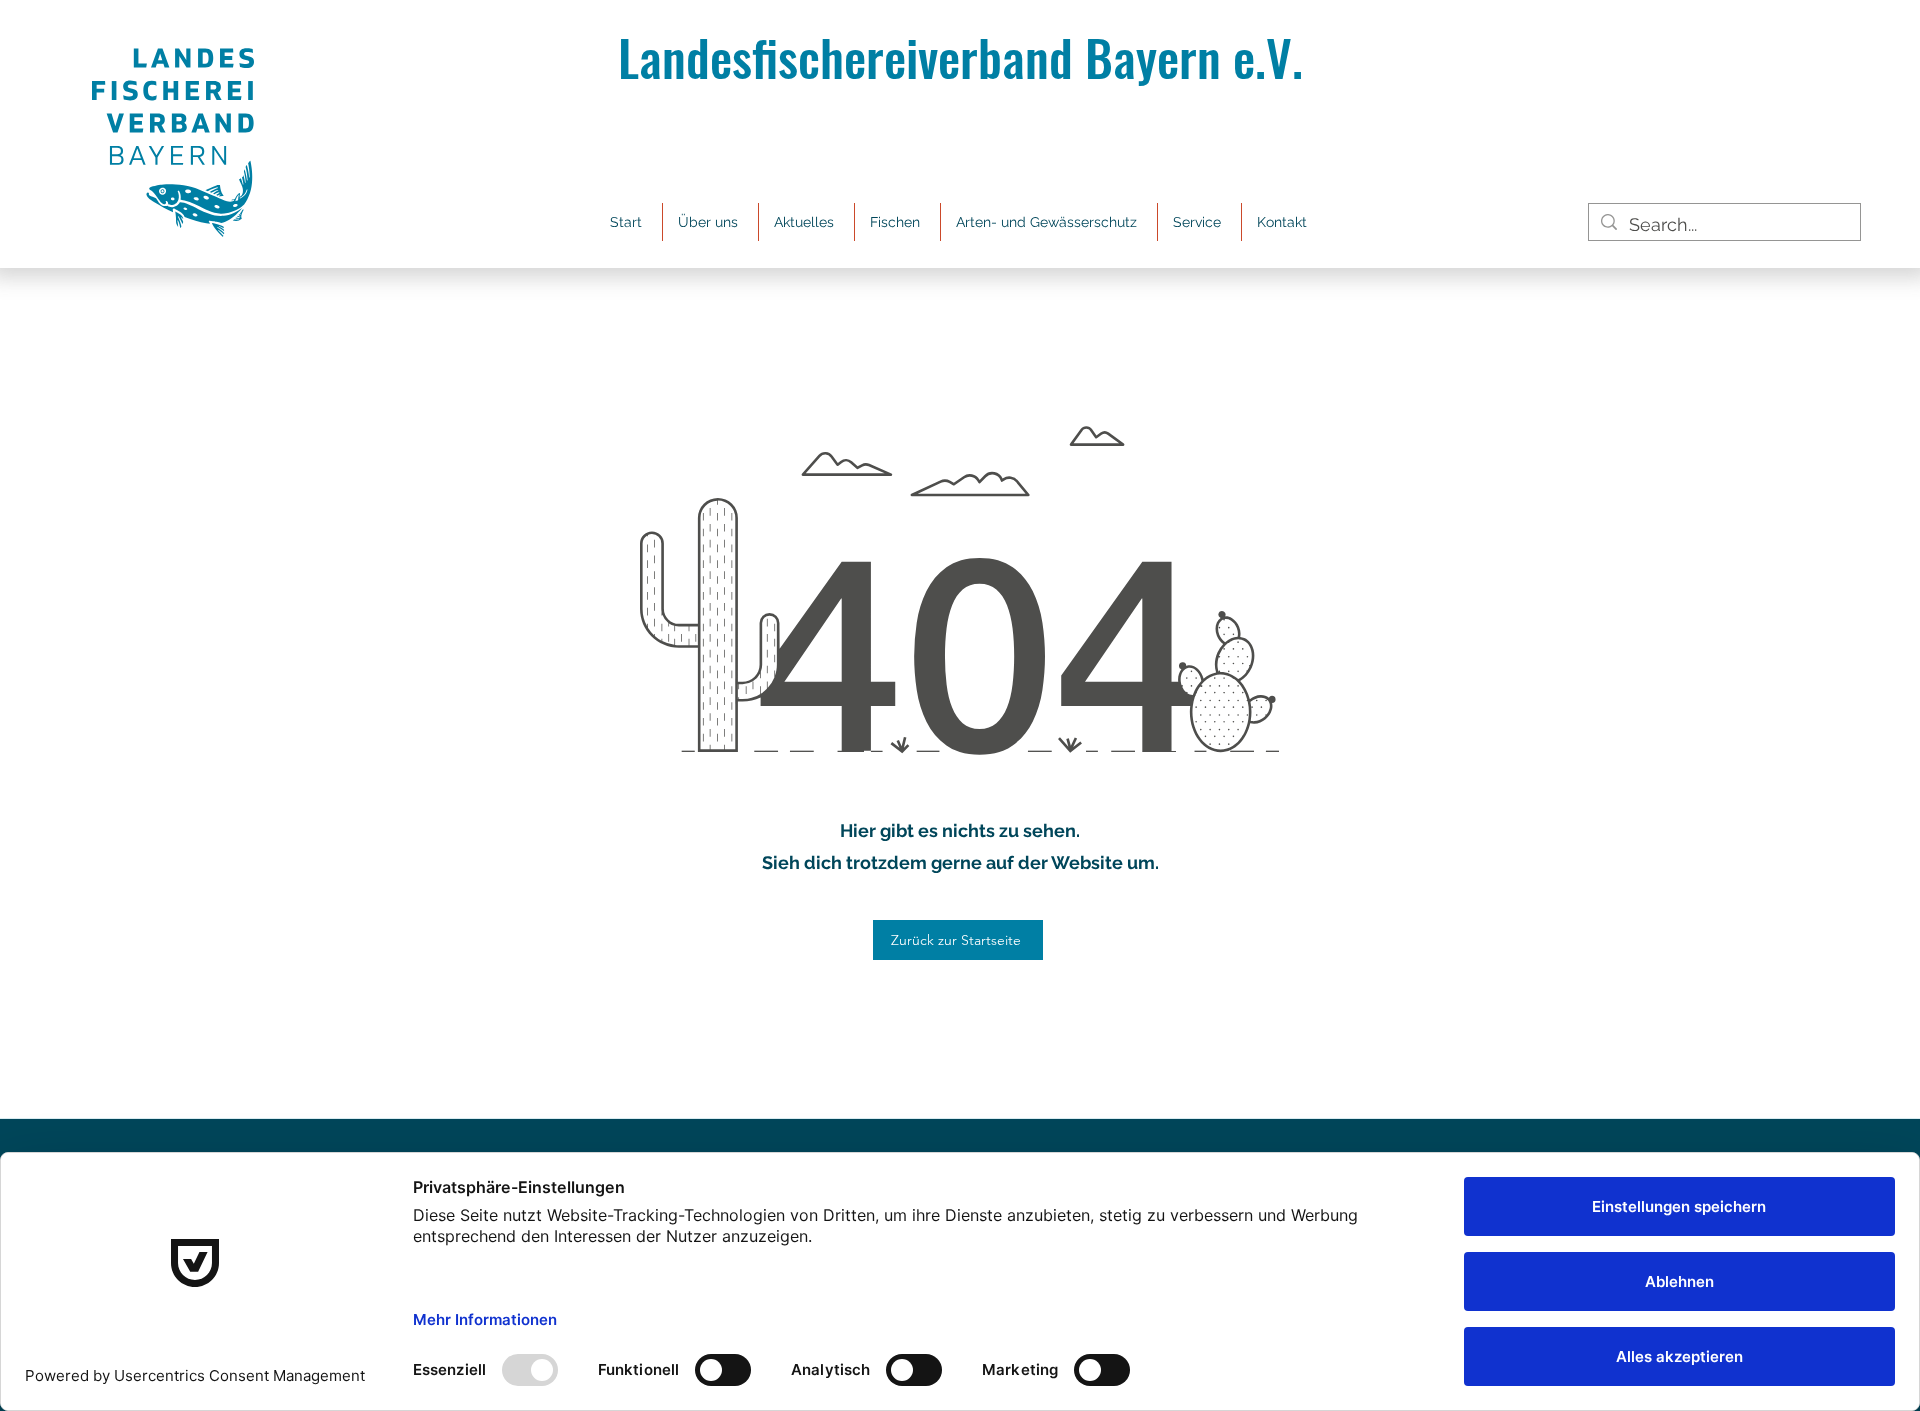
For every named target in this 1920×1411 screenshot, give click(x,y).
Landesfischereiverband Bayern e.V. (960, 56)
